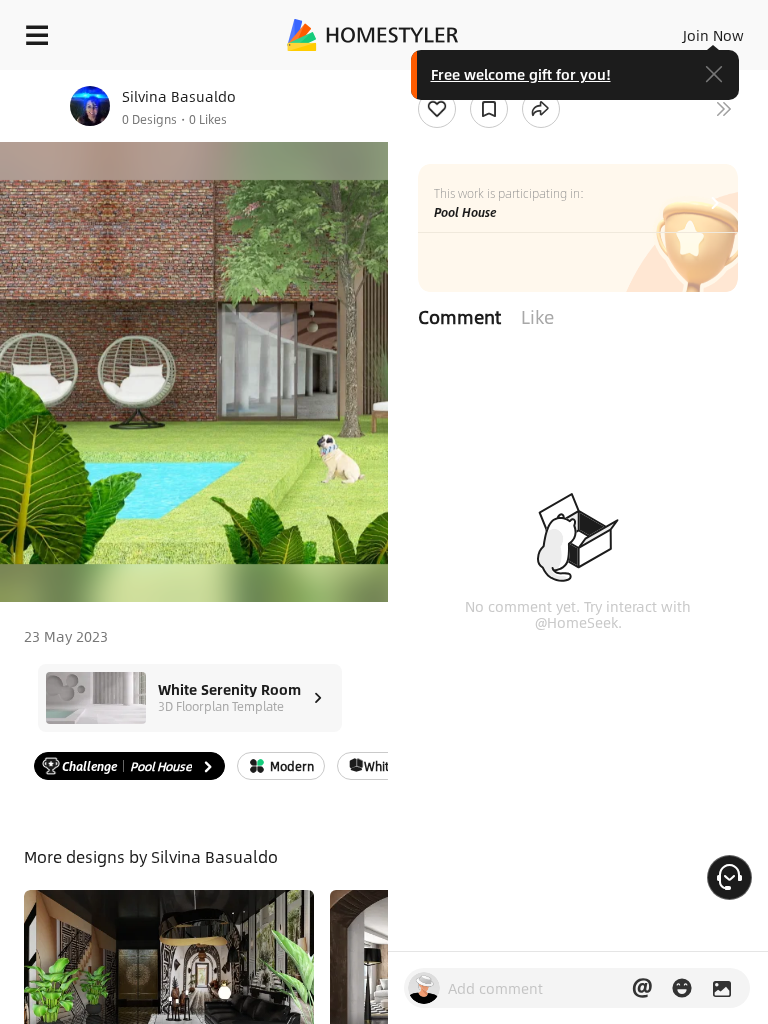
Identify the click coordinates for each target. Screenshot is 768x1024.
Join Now (713, 35)
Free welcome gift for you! (521, 74)
